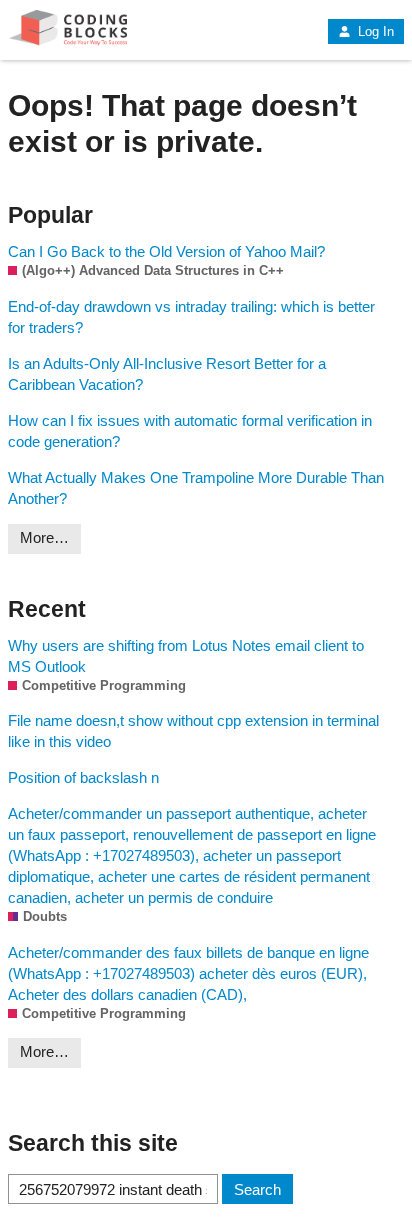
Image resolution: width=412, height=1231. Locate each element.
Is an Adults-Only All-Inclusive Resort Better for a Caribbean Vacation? (167, 374)
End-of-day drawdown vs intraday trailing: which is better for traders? (191, 317)
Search (257, 1189)
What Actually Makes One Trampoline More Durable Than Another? (196, 488)
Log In (374, 31)
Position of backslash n (83, 777)
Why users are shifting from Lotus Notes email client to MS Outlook (186, 656)
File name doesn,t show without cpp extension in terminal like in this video (193, 731)
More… (44, 537)
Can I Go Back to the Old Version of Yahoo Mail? (166, 251)
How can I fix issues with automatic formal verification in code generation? (190, 431)
